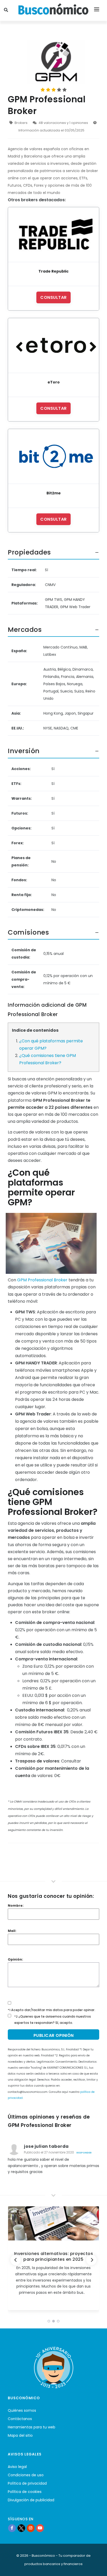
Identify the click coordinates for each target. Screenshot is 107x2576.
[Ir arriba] (95, 2567)
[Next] (91, 2260)
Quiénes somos (22, 2410)
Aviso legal (17, 2467)
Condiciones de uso (26, 2475)
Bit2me (54, 493)
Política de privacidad (27, 2483)
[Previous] (16, 2260)
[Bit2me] (53, 456)
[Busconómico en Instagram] (31, 2528)
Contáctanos (20, 2419)
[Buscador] (7, 10)
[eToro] (53, 345)
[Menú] (97, 10)
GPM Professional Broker (42, 1280)
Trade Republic (53, 271)
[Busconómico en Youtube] (40, 2528)
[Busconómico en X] (21, 2528)
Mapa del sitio (20, 2435)
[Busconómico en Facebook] (12, 2528)
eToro (54, 382)
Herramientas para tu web (32, 2427)
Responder (84, 2153)
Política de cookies (25, 2492)
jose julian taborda (46, 2146)
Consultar (53, 297)
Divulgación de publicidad (31, 2500)
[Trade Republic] (53, 235)
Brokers (21, 123)
